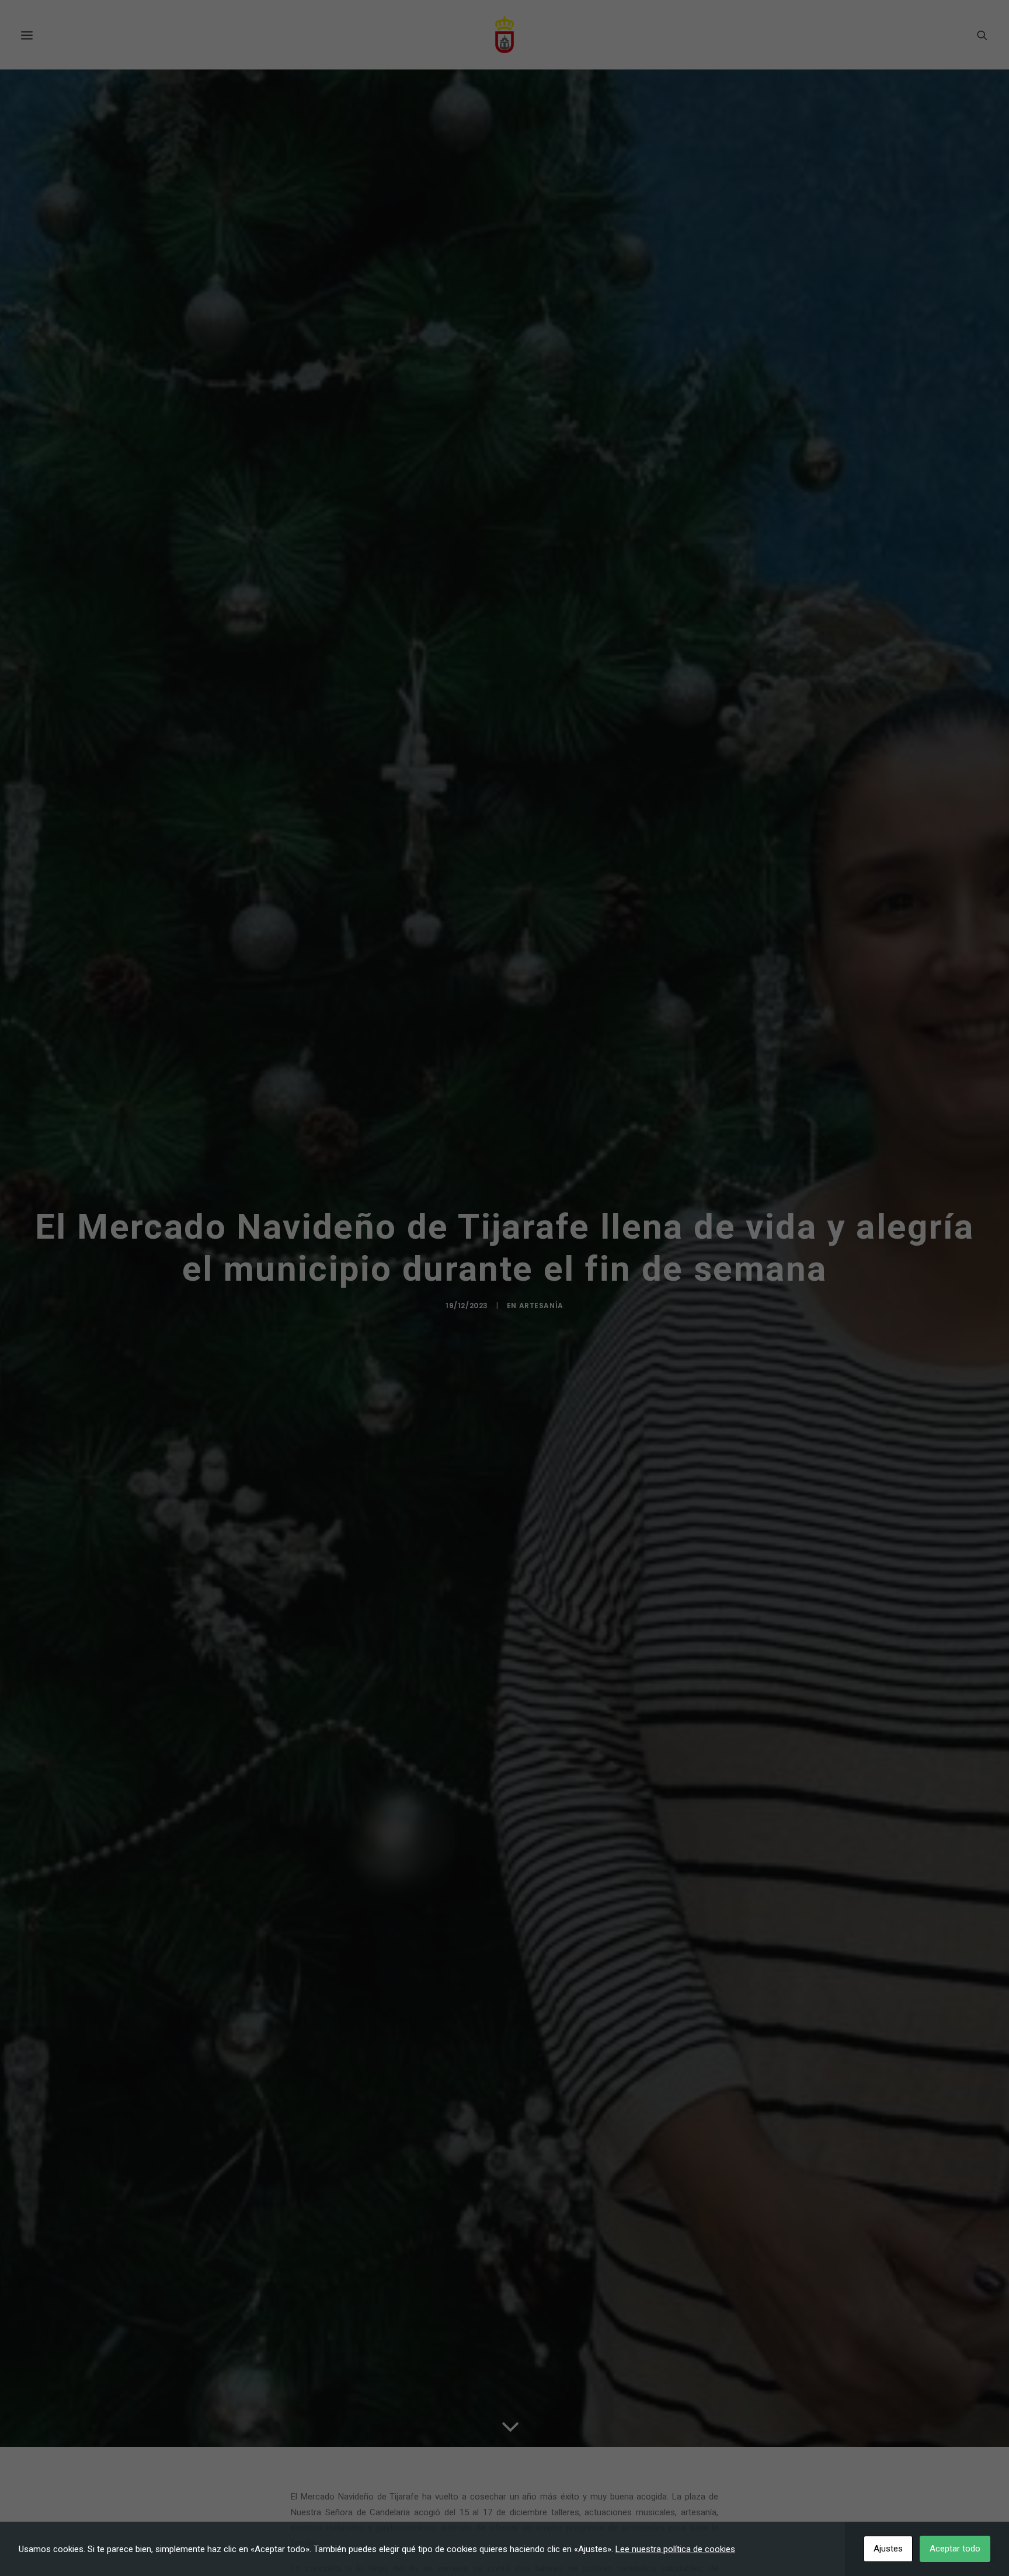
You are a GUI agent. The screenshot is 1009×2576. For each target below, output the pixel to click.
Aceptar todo (955, 2549)
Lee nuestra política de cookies (675, 2549)
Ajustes (888, 2549)
